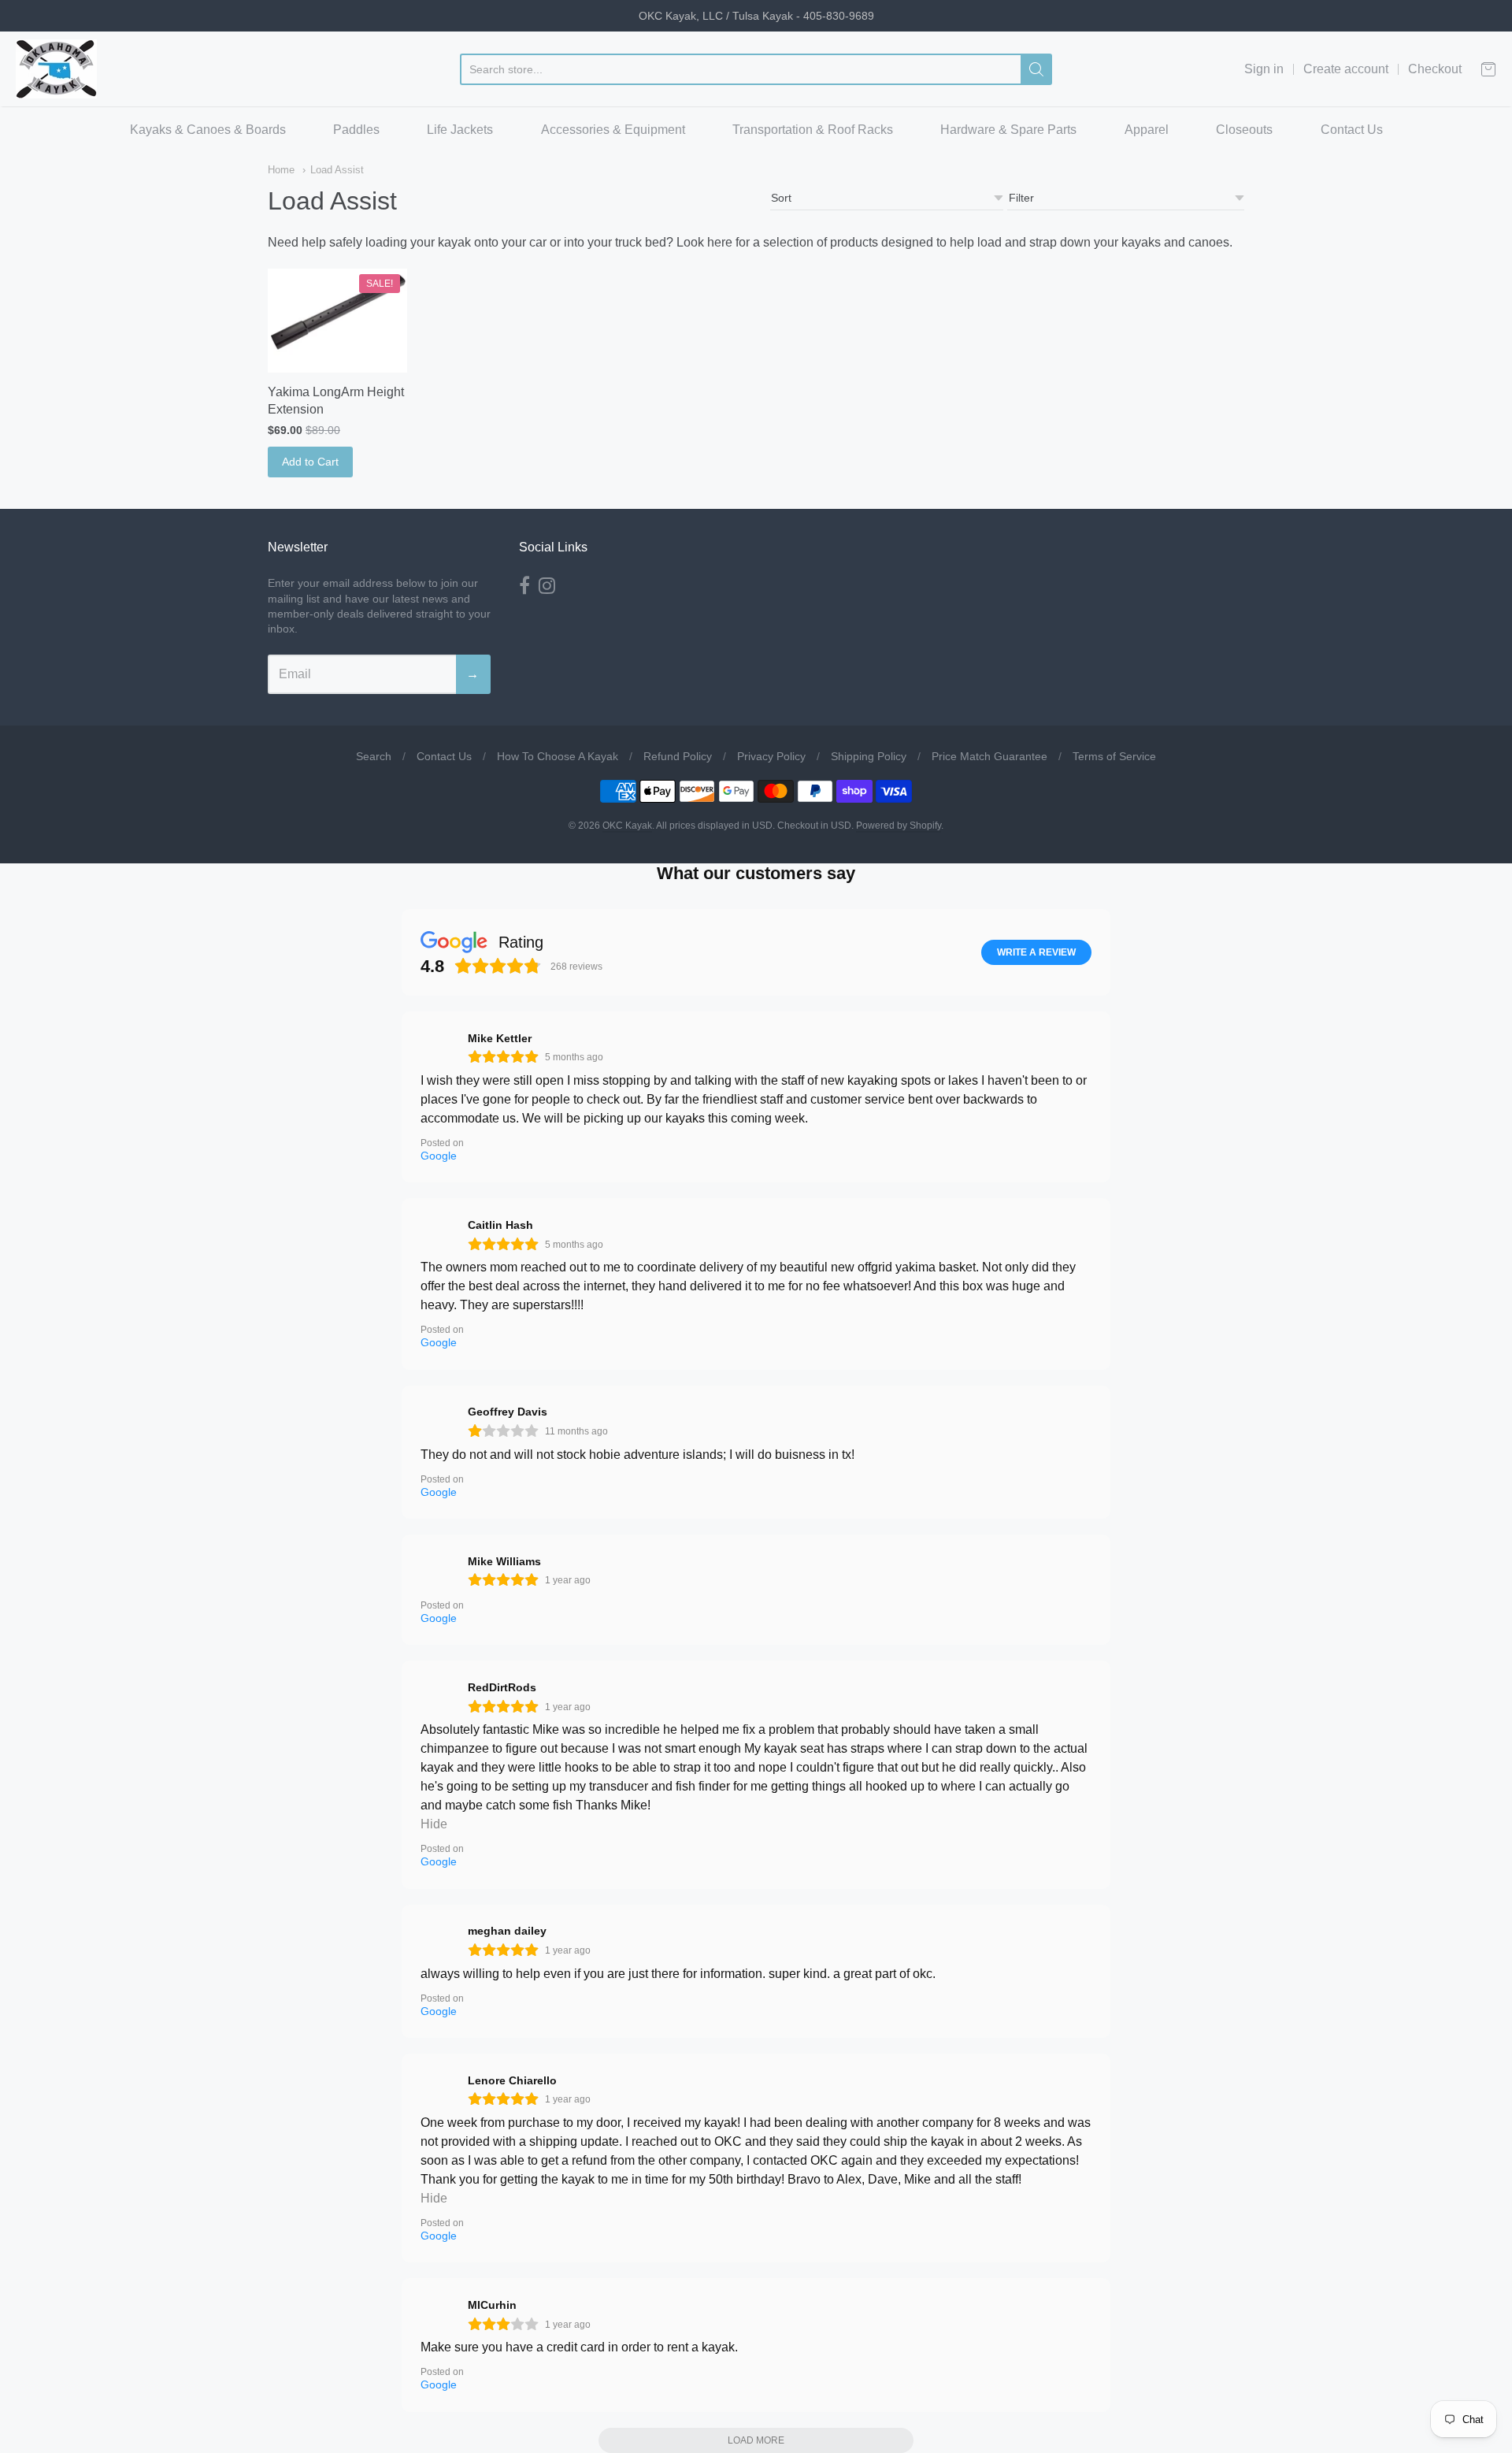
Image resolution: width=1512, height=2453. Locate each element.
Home (281, 170)
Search (374, 756)
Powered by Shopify (899, 826)
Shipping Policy (869, 756)
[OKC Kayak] (56, 69)
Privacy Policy (771, 756)
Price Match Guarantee (989, 756)
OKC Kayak (627, 826)
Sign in (1264, 69)
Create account (1346, 69)
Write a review (1036, 952)
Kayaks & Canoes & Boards (208, 130)
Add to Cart (310, 462)
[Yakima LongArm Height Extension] (337, 321)
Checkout (1435, 69)
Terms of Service (1114, 756)
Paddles (356, 130)
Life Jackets (460, 130)
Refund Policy (678, 756)
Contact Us (1352, 130)
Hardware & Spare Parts (1008, 130)
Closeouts (1244, 130)
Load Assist (337, 170)
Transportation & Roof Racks (813, 130)
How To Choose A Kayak (558, 756)
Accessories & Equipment (613, 130)
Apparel (1147, 130)
